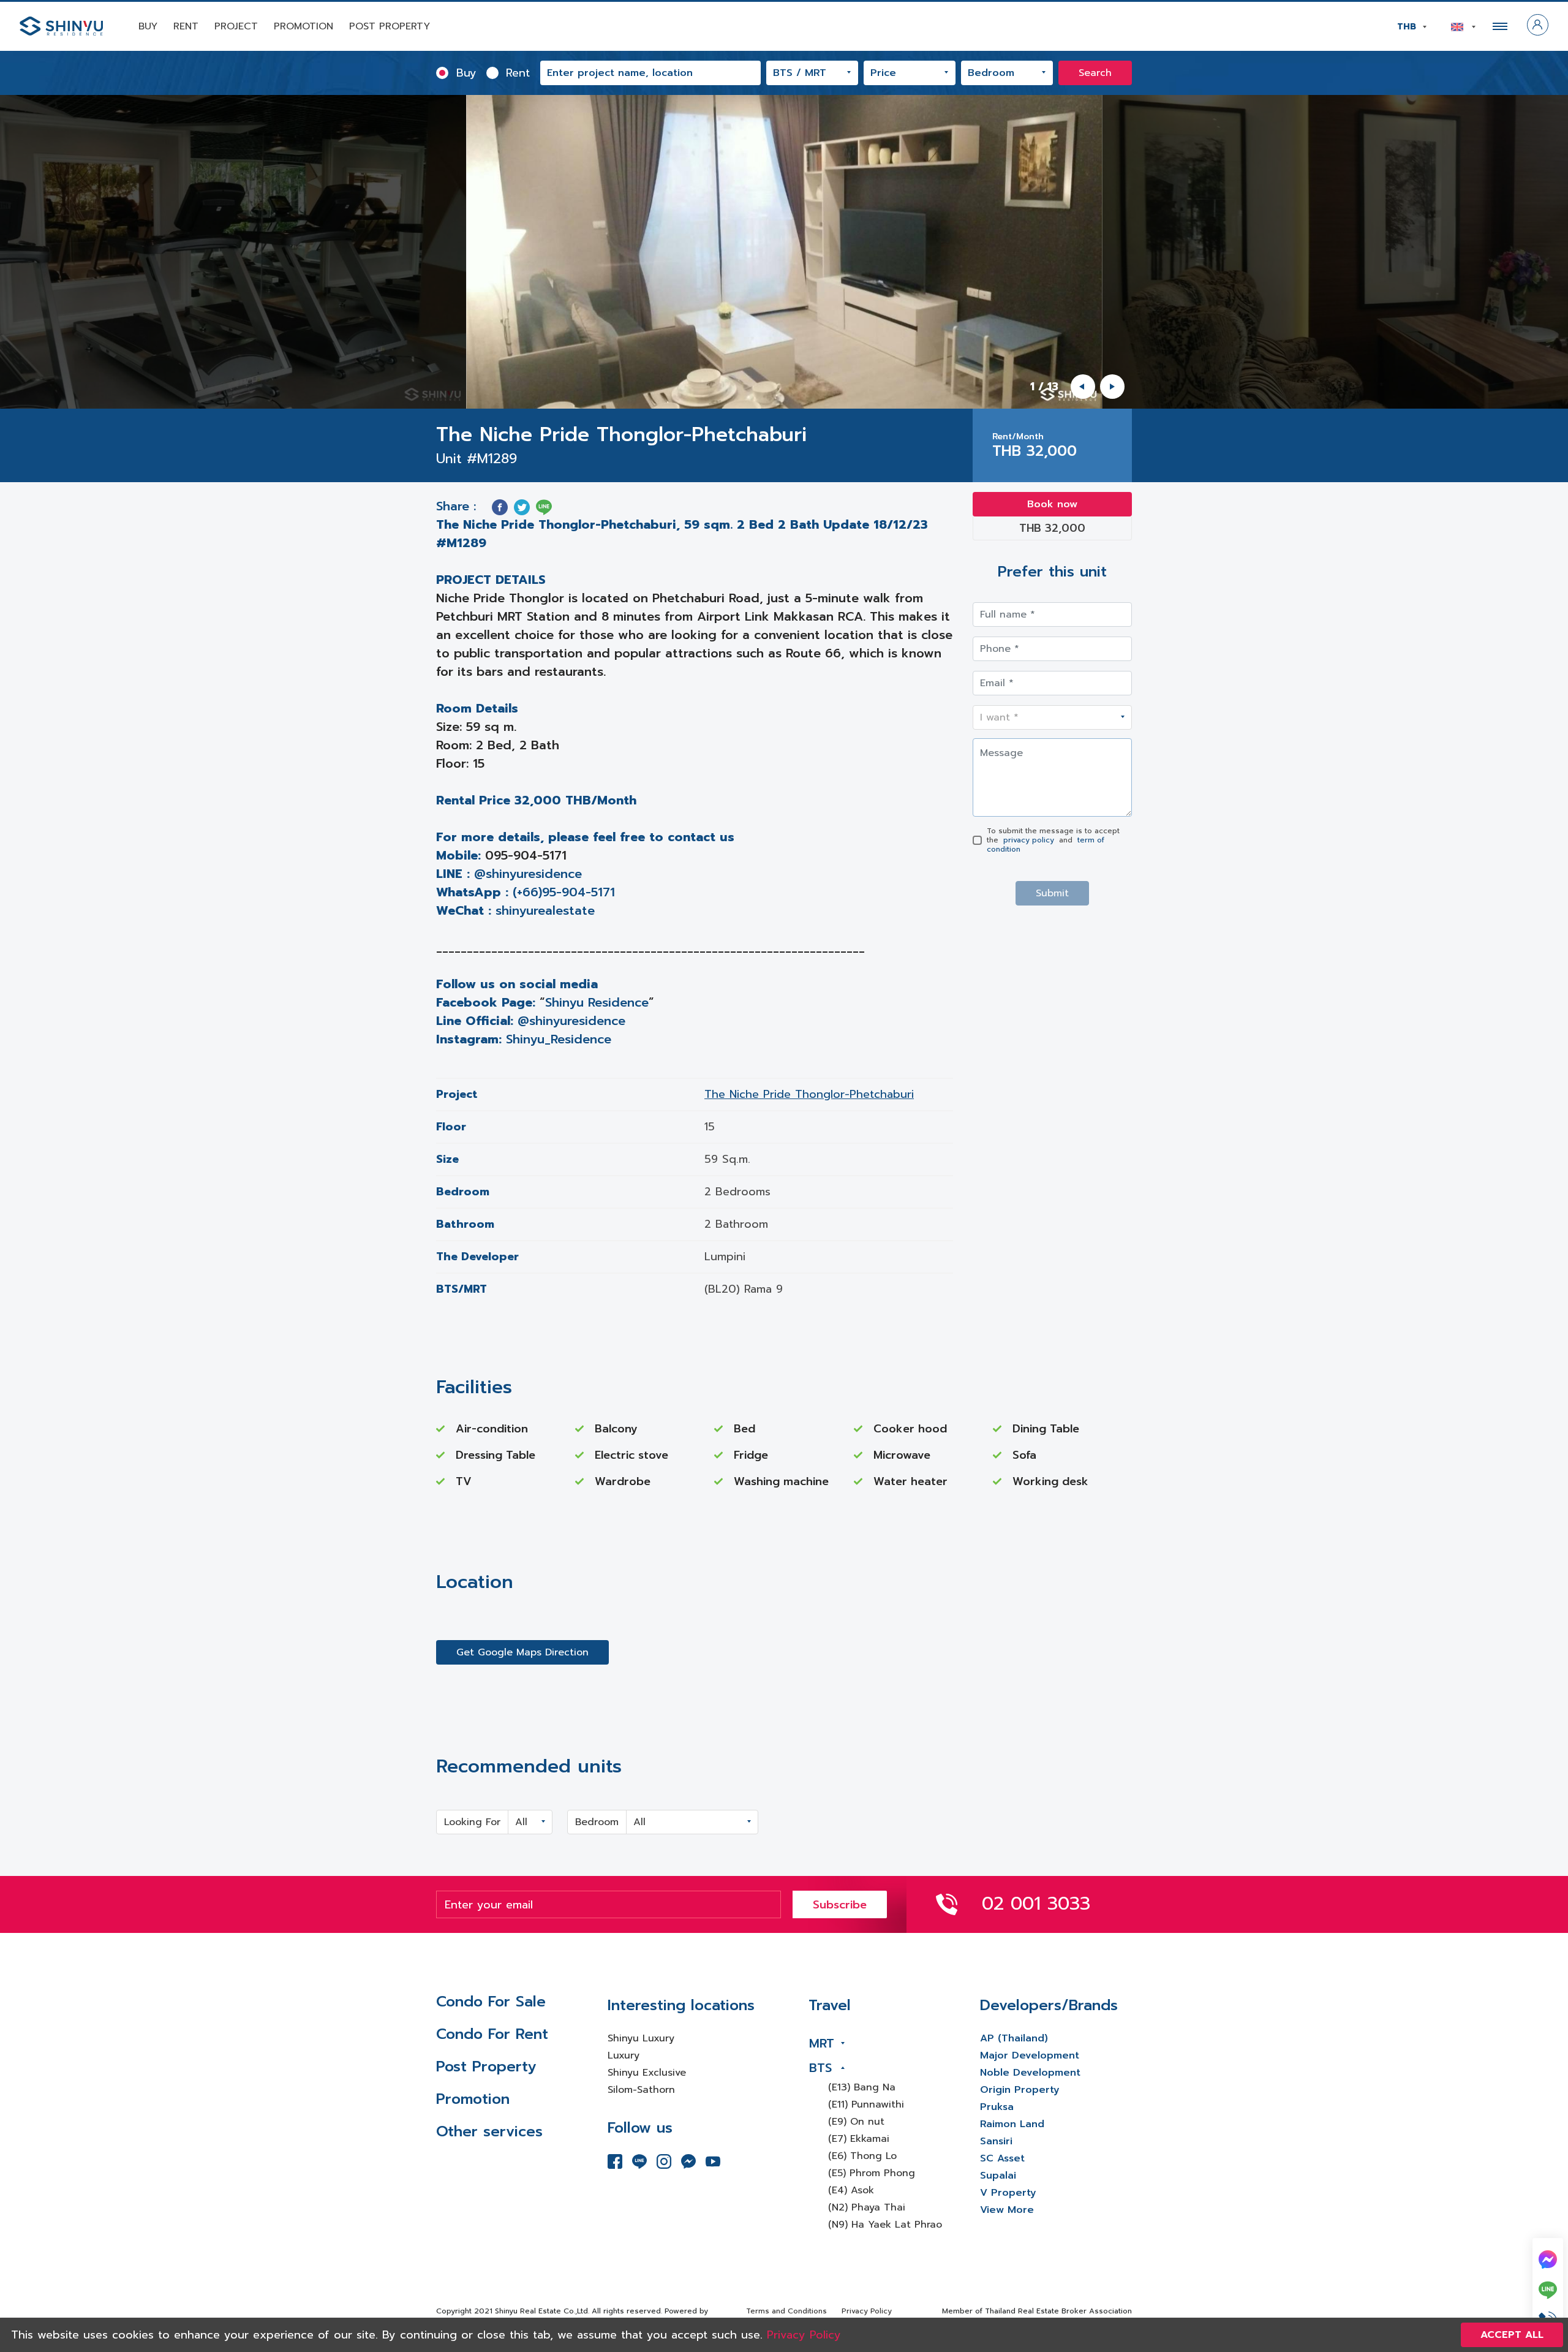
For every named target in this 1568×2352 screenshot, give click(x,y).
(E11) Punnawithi (866, 2104)
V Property (1008, 2193)
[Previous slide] (1083, 387)
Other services (489, 2131)
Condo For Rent (492, 2034)
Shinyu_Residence (559, 1039)
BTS (820, 2068)
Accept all (1512, 2335)
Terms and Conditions (786, 2311)
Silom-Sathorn (641, 2090)
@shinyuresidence (528, 874)
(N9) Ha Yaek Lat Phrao (885, 2225)
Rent (186, 26)
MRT (822, 2043)
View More (1007, 2210)
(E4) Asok (851, 2190)
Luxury (624, 2055)
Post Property (390, 26)
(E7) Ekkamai (859, 2139)
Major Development (1030, 2055)
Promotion (303, 26)
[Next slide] (1112, 387)
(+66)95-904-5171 (564, 892)
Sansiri (996, 2141)
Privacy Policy (867, 2311)
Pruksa (997, 2107)
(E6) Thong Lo (862, 2156)
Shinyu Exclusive (647, 2073)
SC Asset (1002, 2158)
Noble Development (1030, 2073)
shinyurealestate (545, 910)
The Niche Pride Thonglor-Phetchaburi (809, 1094)
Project (236, 26)
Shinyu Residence (597, 1002)
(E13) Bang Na (862, 2087)
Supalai (998, 2176)
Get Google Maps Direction (522, 1652)
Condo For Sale (491, 2002)
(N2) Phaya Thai (867, 2207)
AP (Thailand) (1014, 2038)
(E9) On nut (856, 2122)
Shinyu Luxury (641, 2038)
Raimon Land (1012, 2124)
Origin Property (1020, 2090)
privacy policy (1029, 840)
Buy (148, 26)
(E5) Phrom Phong (872, 2173)
